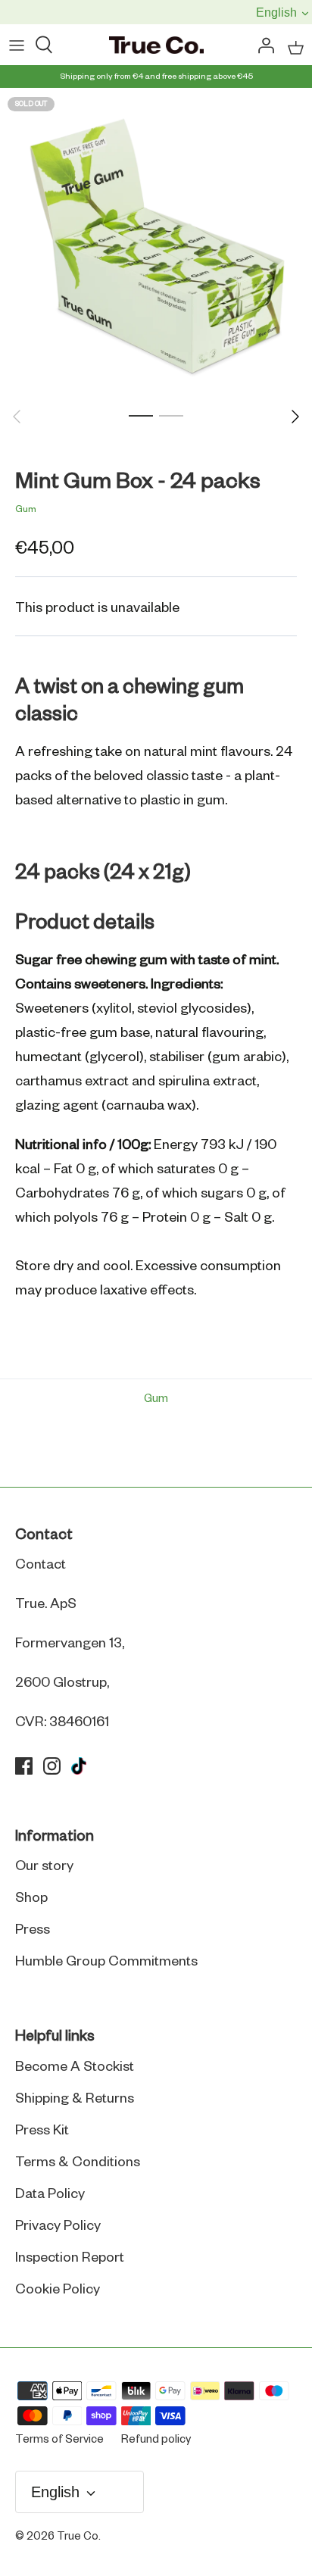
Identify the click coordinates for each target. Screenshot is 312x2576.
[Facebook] (24, 1766)
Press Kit (42, 2131)
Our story (44, 1866)
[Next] (295, 417)
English (273, 12)
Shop (31, 1898)
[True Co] (156, 46)
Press (33, 1930)
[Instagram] (52, 1766)
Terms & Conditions (78, 2162)
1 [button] (141, 415)
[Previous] (17, 417)
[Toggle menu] (17, 46)
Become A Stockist (75, 2067)
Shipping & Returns (75, 2099)
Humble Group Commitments (106, 1962)
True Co (78, 2537)
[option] (156, 244)
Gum (26, 510)
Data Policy (50, 2194)
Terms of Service (59, 2440)
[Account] (262, 46)
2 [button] (171, 415)
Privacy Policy (58, 2226)
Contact (41, 1565)
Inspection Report (70, 2258)
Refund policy (156, 2440)
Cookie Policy (58, 2290)
